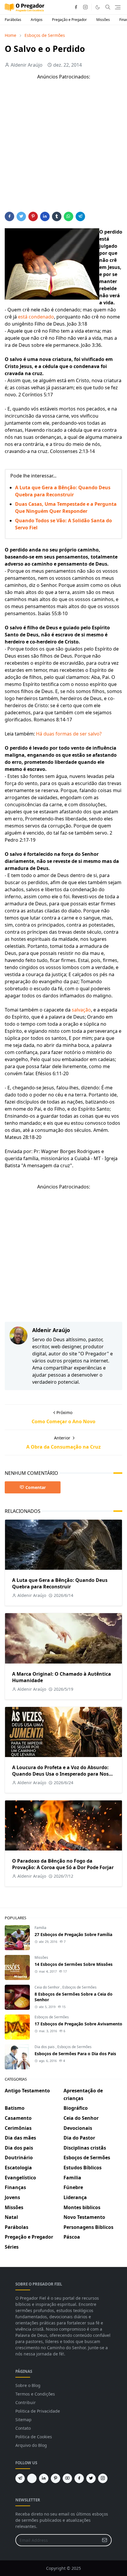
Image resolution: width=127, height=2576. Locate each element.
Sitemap (23, 2420)
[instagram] (85, 7)
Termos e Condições (35, 2394)
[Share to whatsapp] (69, 216)
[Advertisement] (63, 148)
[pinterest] (56, 2478)
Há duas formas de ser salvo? (69, 734)
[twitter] (91, 2478)
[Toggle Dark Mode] (98, 7)
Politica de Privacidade (38, 2411)
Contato (23, 2428)
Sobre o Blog (28, 2385)
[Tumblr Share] (57, 216)
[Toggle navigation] (118, 7)
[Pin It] (33, 216)
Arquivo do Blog (31, 2445)
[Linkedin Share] (45, 216)
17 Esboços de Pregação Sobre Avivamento (78, 2024)
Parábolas (13, 20)
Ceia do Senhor (48, 1987)
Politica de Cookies (34, 2437)
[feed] (32, 2478)
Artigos (37, 20)
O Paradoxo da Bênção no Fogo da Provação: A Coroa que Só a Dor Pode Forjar (63, 1864)
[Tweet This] (21, 216)
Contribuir (26, 2402)
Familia (40, 1928)
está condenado (36, 317)
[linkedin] (44, 2478)
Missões (103, 20)
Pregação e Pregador (69, 20)
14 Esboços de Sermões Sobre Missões (74, 1964)
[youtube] (67, 2478)
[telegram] (20, 2478)
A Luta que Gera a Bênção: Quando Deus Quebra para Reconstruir (60, 1583)
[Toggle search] (108, 7)
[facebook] (76, 7)
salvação (81, 1010)
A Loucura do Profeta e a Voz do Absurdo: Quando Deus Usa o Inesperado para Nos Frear (60, 1774)
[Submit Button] (105, 2540)
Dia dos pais (45, 2047)
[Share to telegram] (80, 216)
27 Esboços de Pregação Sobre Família (73, 1934)
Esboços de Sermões (79, 1987)
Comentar (36, 1487)
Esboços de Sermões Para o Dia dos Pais (75, 2054)
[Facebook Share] (9, 216)
